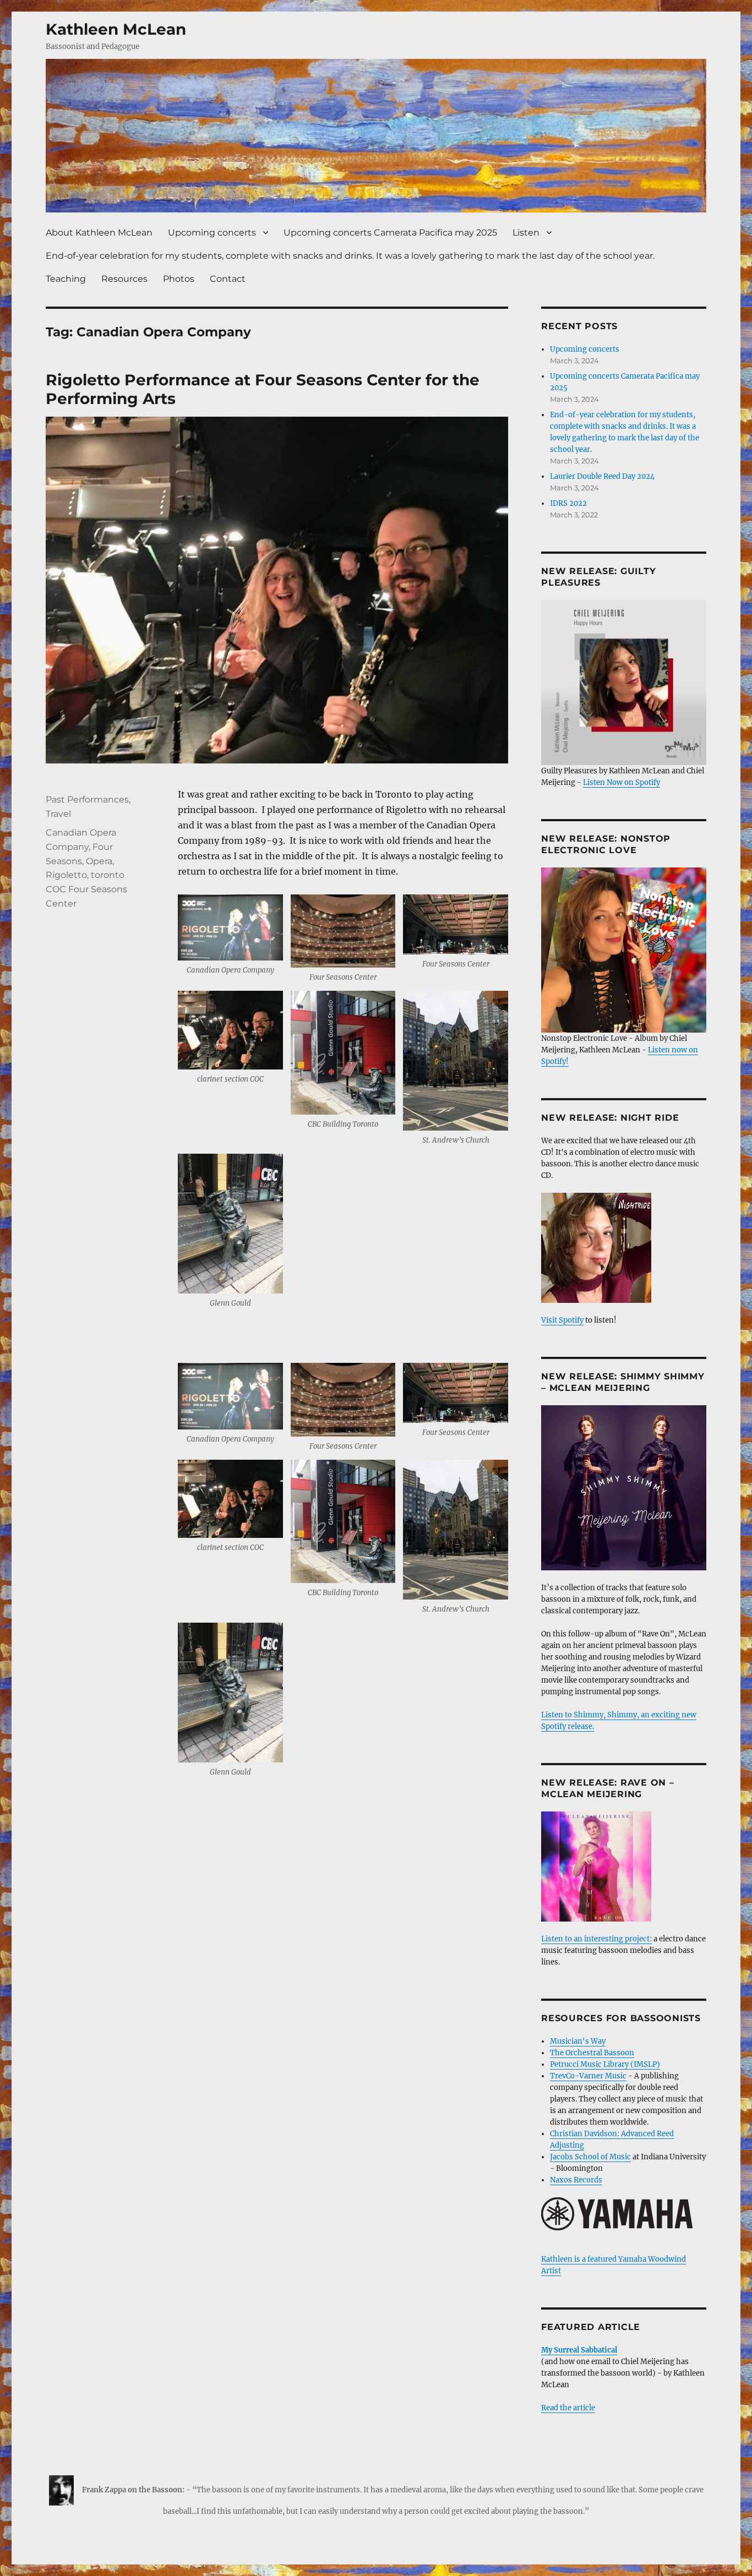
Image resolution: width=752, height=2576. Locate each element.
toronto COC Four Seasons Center (86, 889)
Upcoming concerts (212, 233)
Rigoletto (66, 875)
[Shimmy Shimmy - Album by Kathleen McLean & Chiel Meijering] (624, 1488)
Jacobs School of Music (590, 2157)
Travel (58, 814)
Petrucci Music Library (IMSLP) (605, 2064)
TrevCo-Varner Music (588, 2076)
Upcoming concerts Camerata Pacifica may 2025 (390, 233)
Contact (228, 279)
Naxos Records (576, 2180)
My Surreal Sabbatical (579, 2350)
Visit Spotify (562, 1320)
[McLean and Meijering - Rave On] (624, 1866)
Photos (179, 279)
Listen (526, 233)
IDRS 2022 (568, 503)
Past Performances (87, 799)
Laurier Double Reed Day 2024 (602, 476)
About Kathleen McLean (99, 233)
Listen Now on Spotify (622, 782)
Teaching (66, 279)
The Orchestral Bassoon (592, 2053)
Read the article (568, 2408)
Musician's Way (578, 2041)
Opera (99, 861)
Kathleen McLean (116, 29)
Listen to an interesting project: (596, 1939)
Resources (124, 279)
